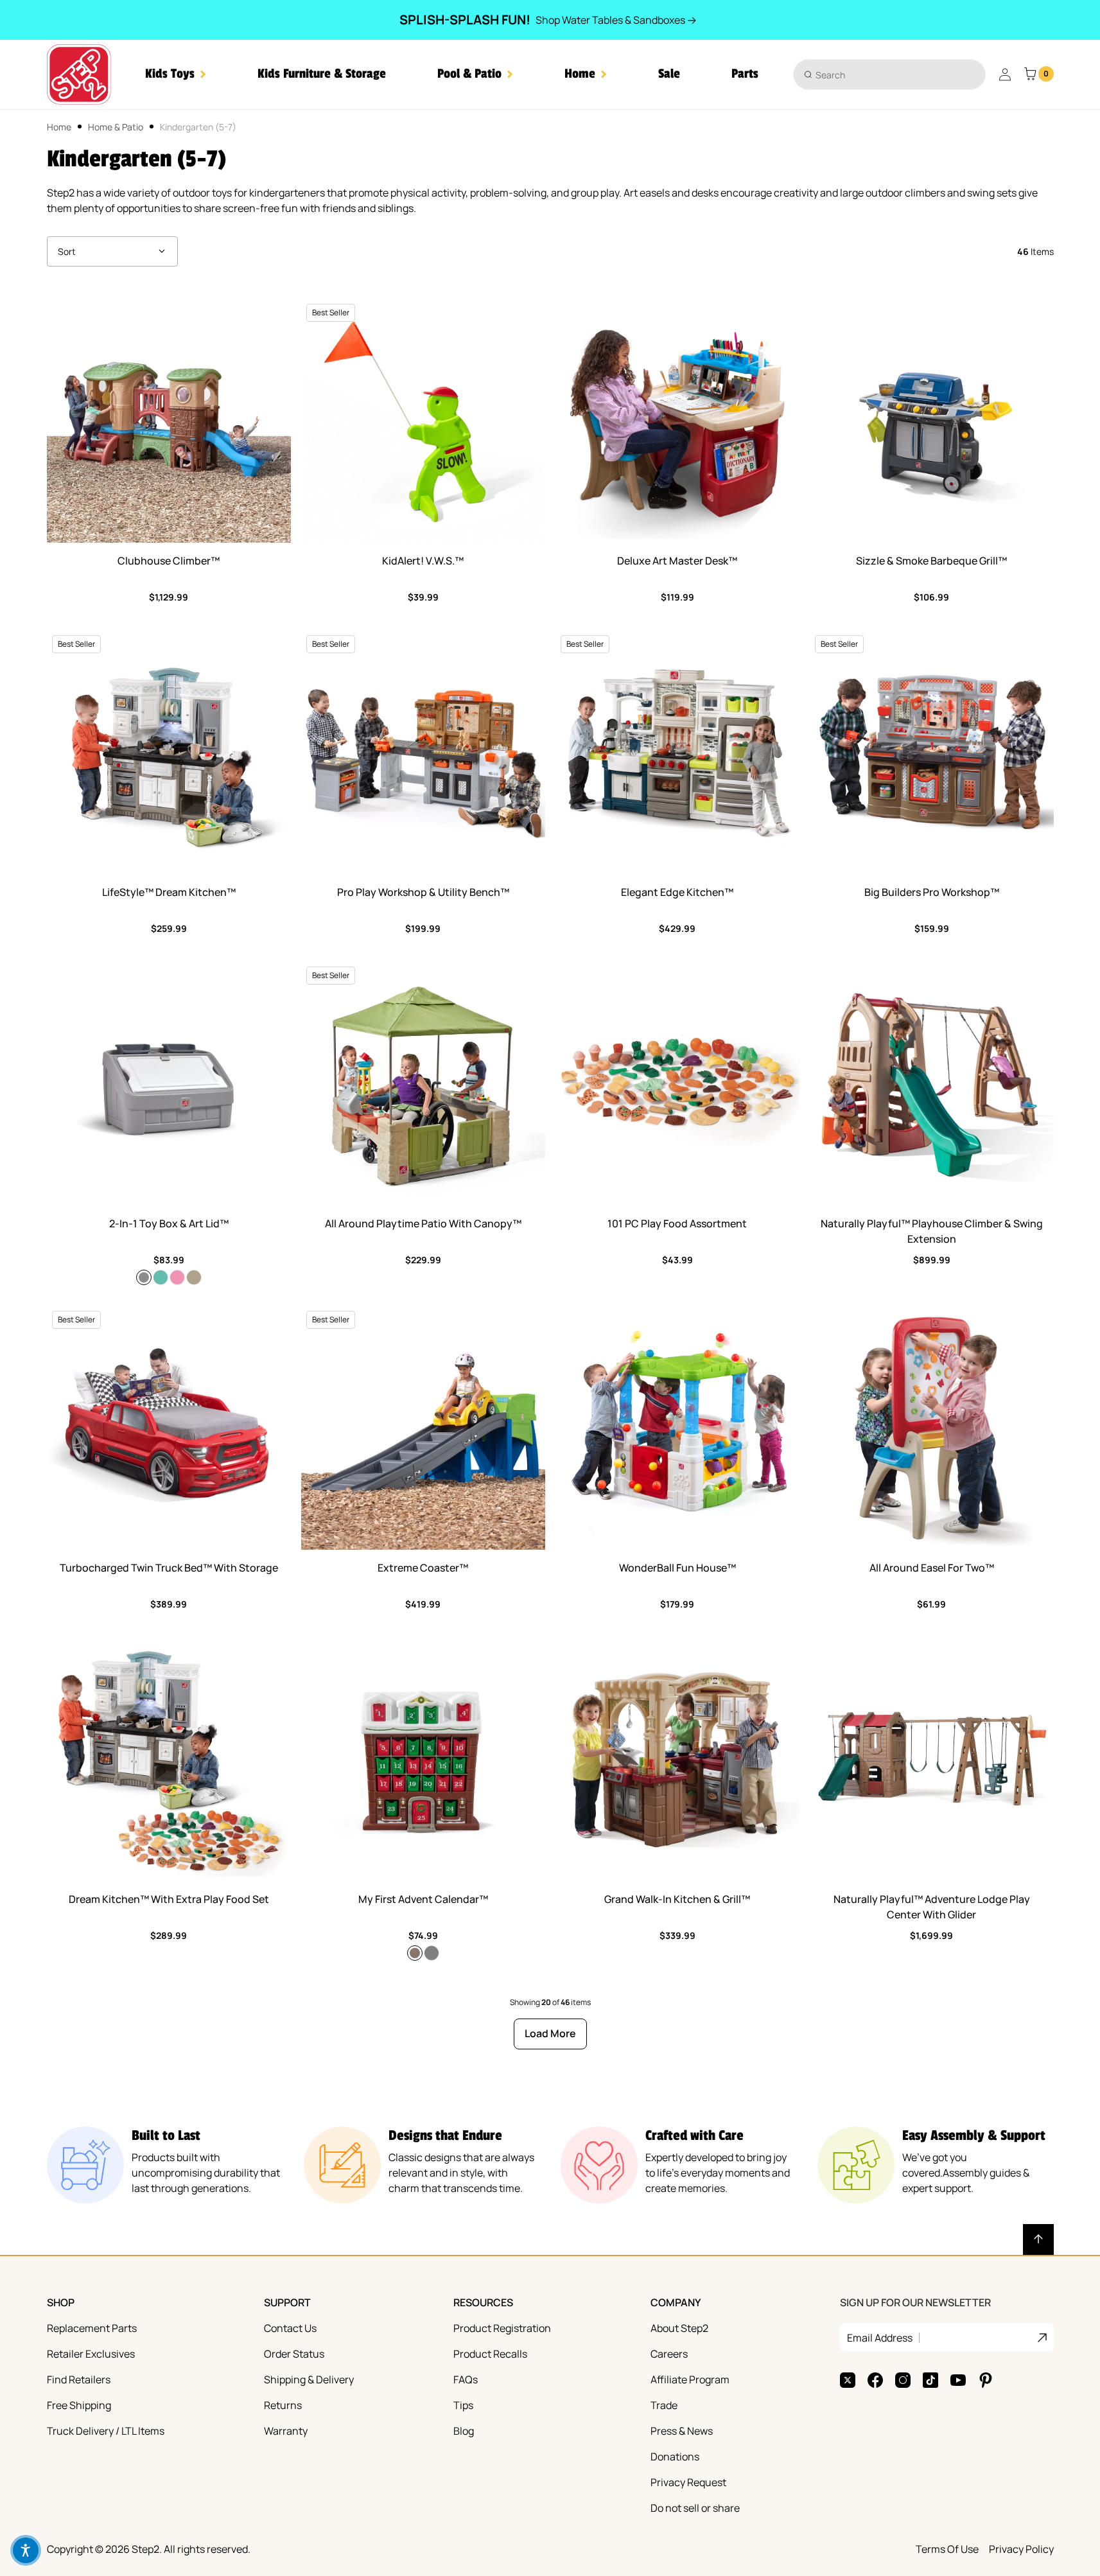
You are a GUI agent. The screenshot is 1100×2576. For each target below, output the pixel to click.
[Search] (808, 74)
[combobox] (889, 74)
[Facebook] (875, 2380)
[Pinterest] (986, 2380)
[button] (176, 74)
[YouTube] (958, 2380)
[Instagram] (903, 2380)
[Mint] (161, 1277)
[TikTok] (930, 2380)
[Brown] (415, 1953)
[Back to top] (1038, 2239)
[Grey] (432, 1953)
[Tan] (194, 1277)
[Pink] (177, 1277)
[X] (848, 2380)
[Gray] (144, 1277)
